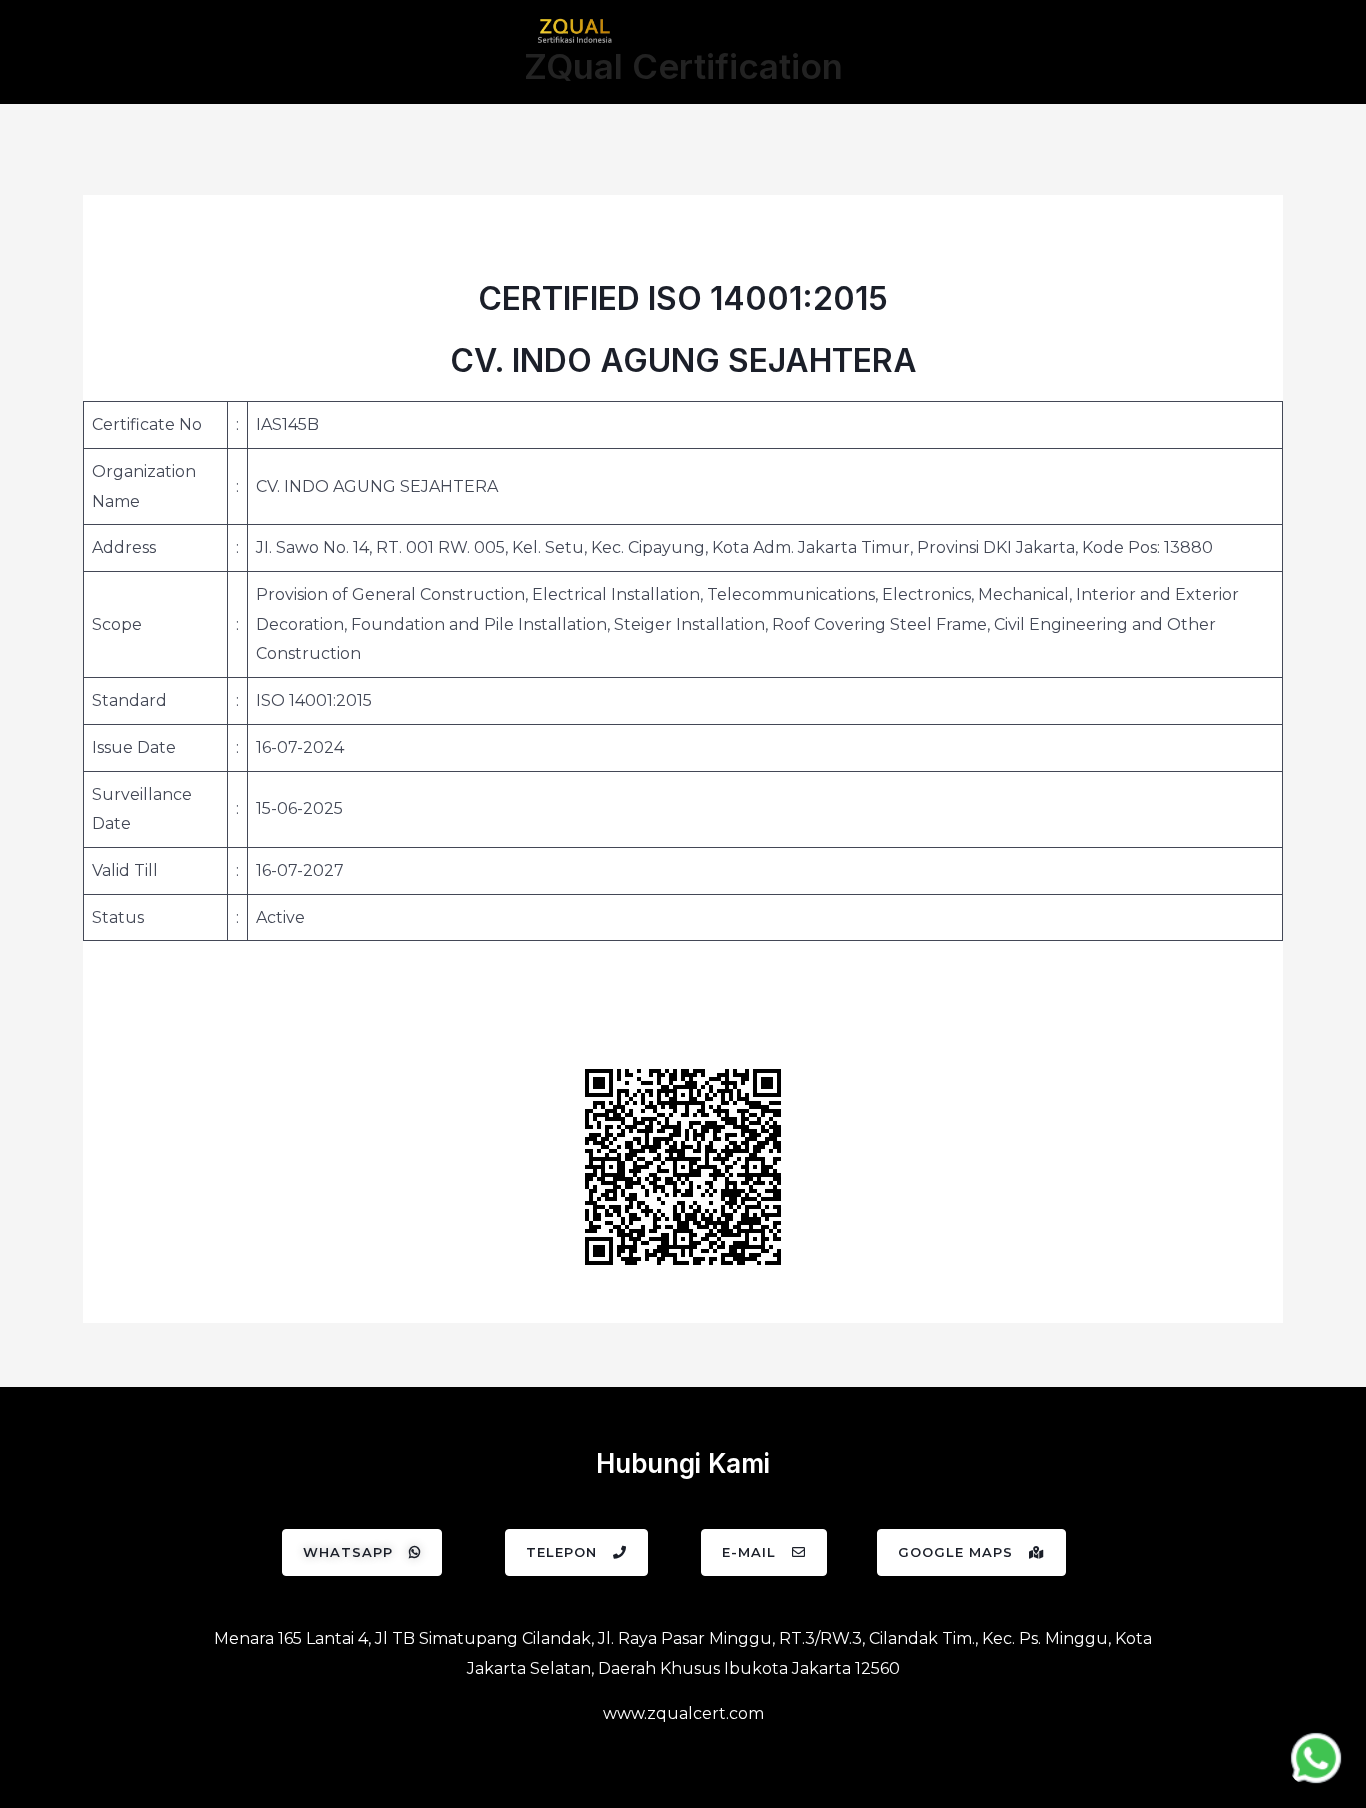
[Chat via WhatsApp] (1316, 1758)
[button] (362, 1552)
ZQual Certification (683, 66)
